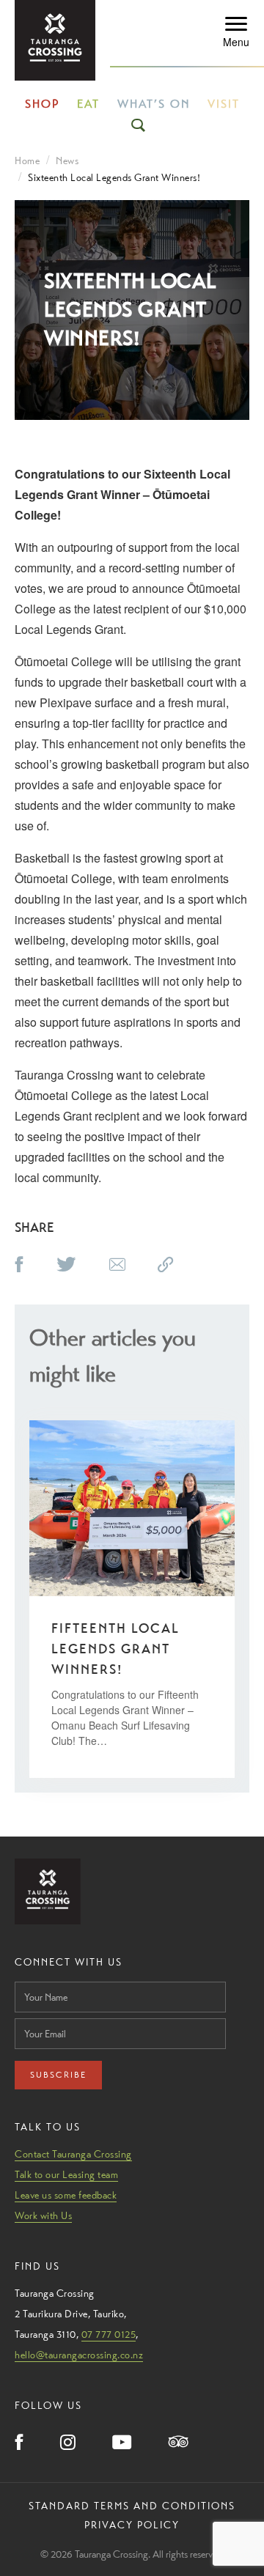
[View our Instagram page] (68, 2443)
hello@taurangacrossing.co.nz (79, 2355)
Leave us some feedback (66, 2195)
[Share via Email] (117, 1266)
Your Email (37, 2014)
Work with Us (43, 2215)
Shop (42, 104)
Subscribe (58, 2075)
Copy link (182, 1262)
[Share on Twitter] (66, 1266)
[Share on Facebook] (19, 1266)
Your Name (38, 1978)
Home (27, 160)
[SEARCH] (139, 125)
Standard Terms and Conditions (132, 2506)
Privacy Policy (132, 2525)
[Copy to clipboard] (166, 1266)
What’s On (154, 104)
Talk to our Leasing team (66, 2174)
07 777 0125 (109, 2334)
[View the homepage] (55, 40)
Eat (88, 104)
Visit (224, 104)
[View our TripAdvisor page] (179, 2443)
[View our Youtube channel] (122, 2443)
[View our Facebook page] (19, 2443)
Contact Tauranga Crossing (73, 2154)
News (67, 160)
